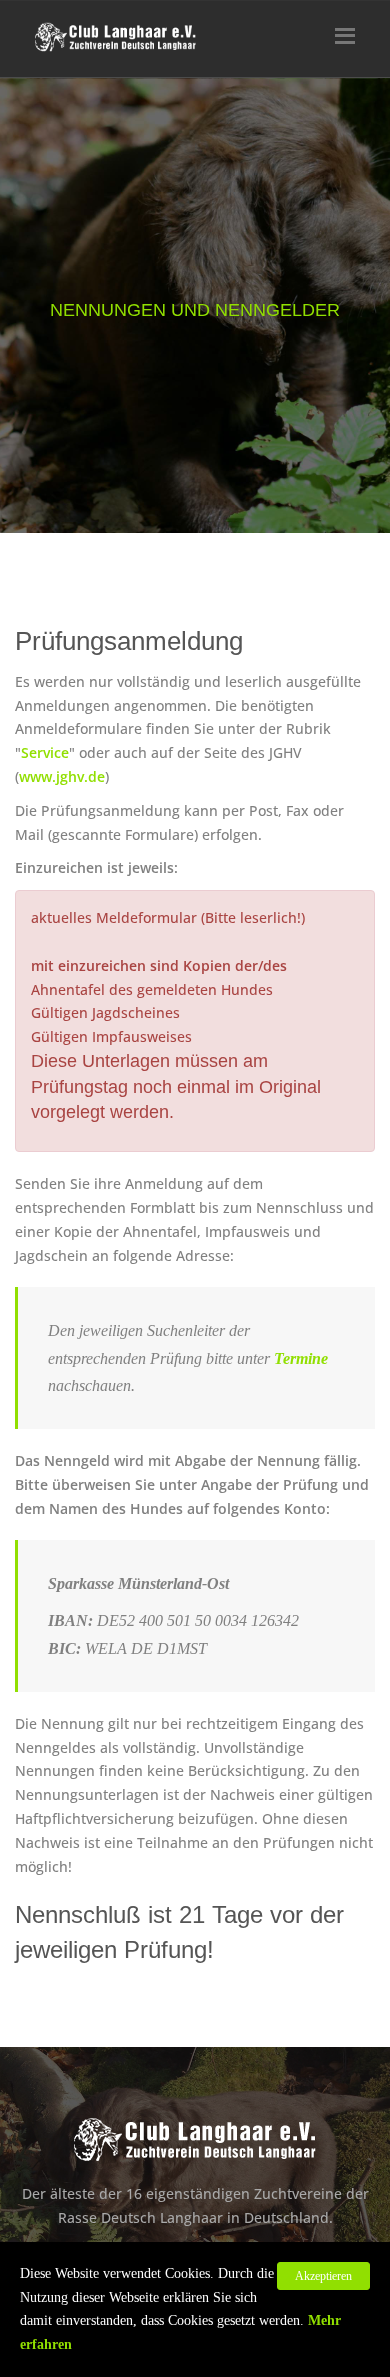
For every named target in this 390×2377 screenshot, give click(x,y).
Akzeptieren (323, 2276)
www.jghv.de (62, 776)
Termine (301, 1358)
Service (45, 752)
